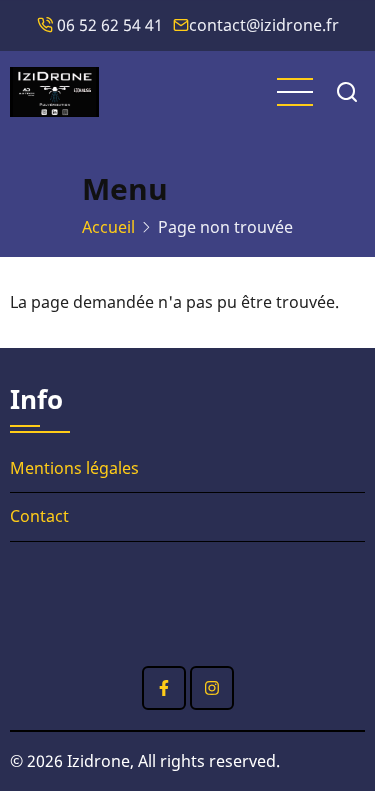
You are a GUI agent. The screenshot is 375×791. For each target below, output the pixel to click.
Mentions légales (74, 468)
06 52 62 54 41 (108, 25)
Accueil (108, 227)
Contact (39, 516)
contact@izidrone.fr (264, 25)
